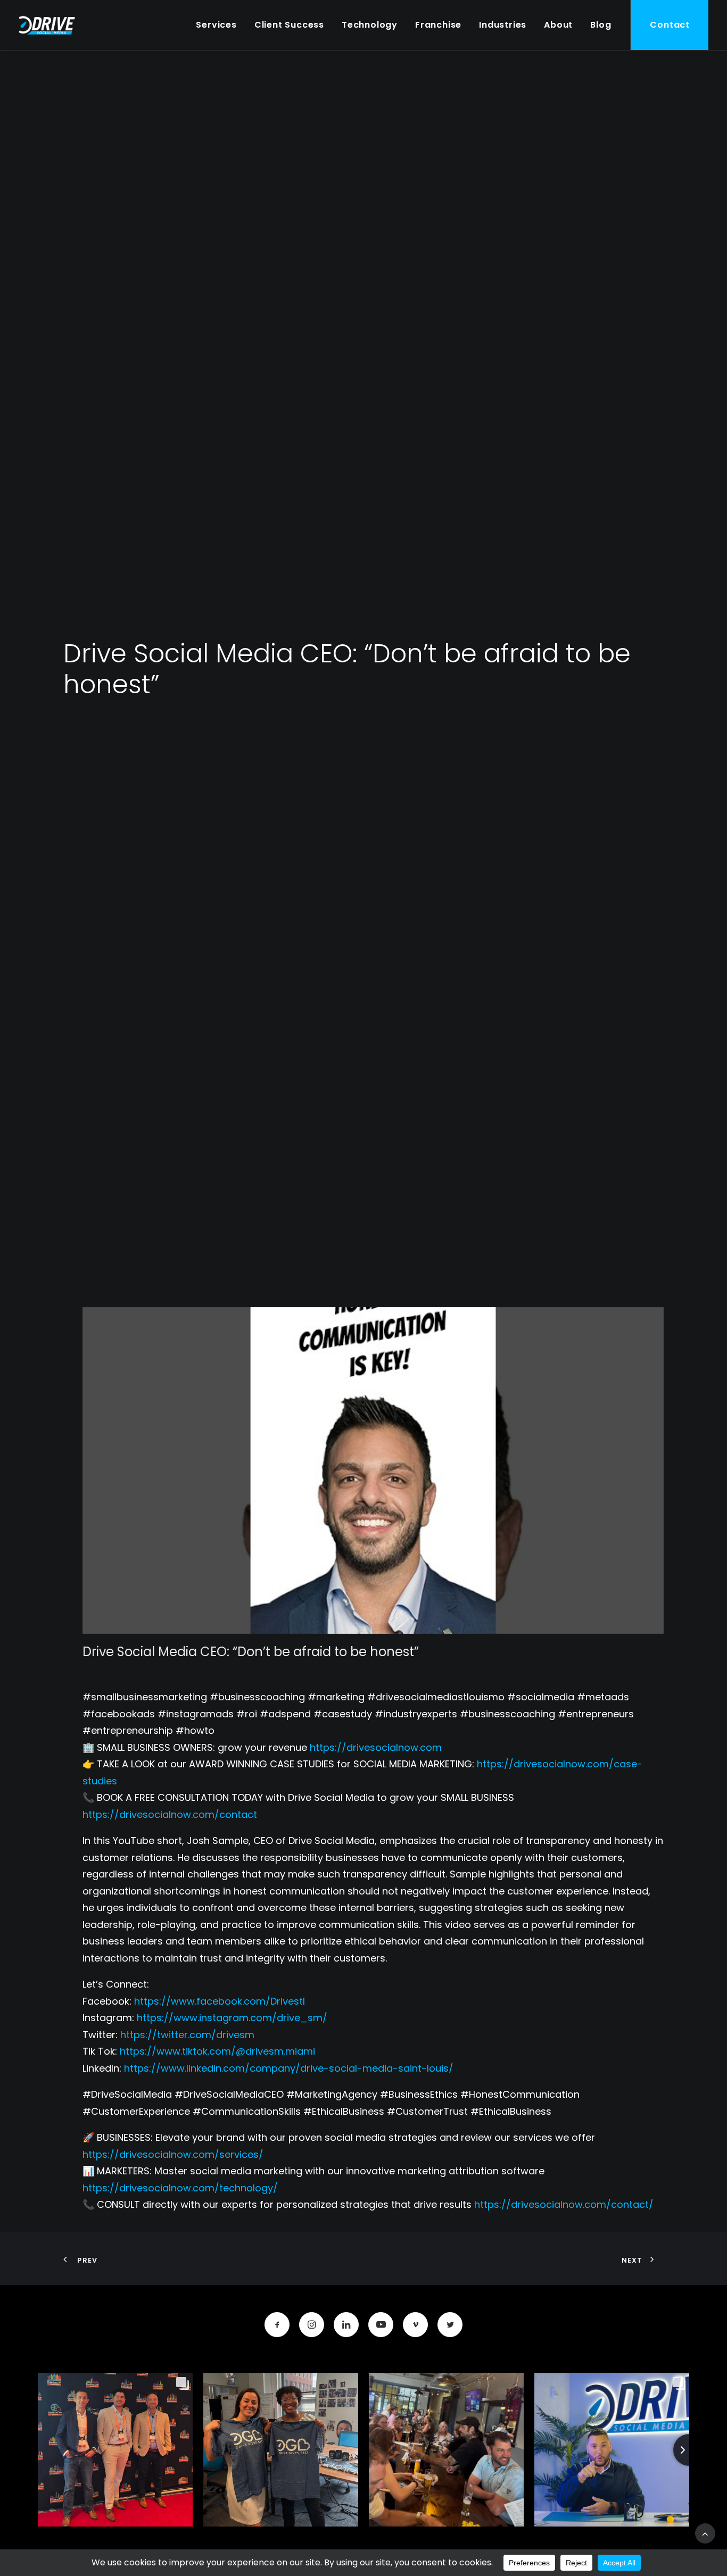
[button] (277, 2325)
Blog (601, 25)
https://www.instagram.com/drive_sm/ (232, 2018)
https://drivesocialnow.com (376, 1747)
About (558, 25)
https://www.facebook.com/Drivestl (220, 2001)
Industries (503, 25)
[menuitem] (216, 25)
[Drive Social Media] (47, 25)
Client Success (289, 25)
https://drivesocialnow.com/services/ (173, 2154)
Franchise (438, 25)
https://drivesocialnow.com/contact (170, 1814)
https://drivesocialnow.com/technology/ (180, 2188)
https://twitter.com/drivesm (187, 2035)
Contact (670, 25)
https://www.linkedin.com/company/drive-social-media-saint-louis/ (289, 2068)
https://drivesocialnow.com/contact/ (564, 2204)
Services (216, 25)
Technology (370, 25)
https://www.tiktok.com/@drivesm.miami (217, 2051)
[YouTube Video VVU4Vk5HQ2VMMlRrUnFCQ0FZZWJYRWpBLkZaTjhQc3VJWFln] (373, 1470)
